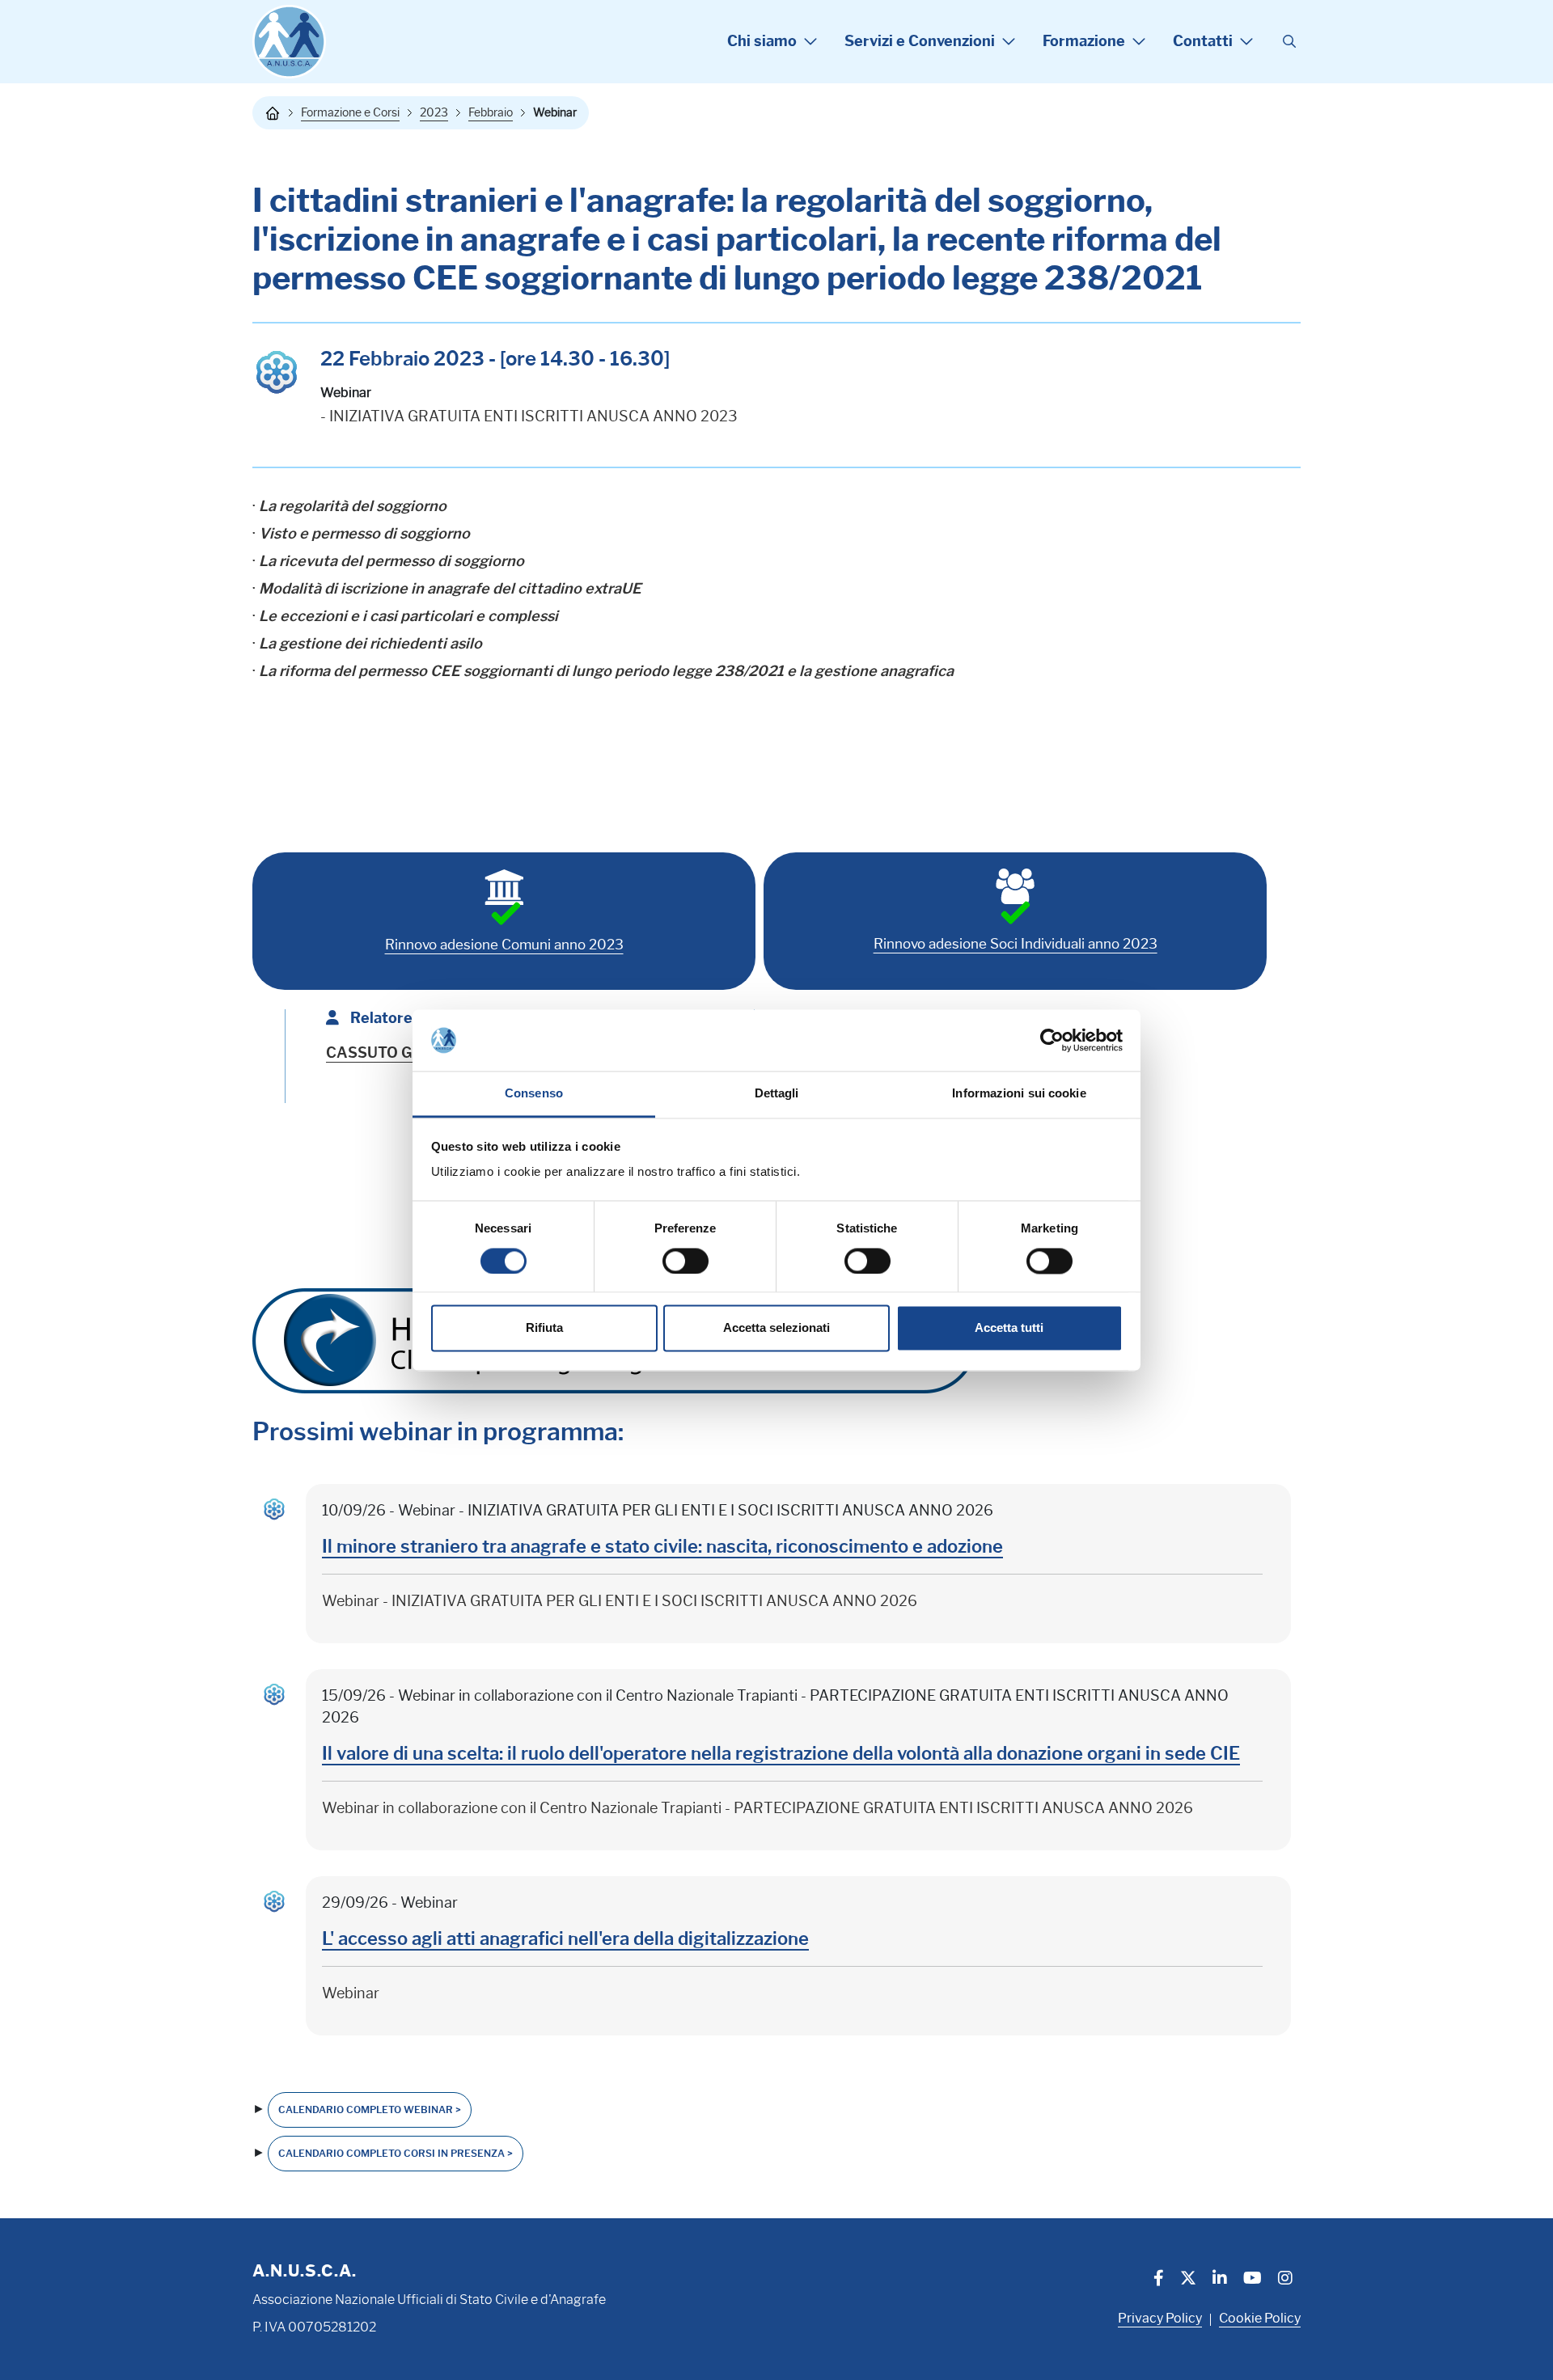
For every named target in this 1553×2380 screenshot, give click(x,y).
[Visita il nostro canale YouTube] (1253, 2280)
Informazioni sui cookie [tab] (1019, 1094)
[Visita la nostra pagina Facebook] (1159, 2280)
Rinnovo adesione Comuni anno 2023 (504, 945)
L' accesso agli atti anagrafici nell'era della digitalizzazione (565, 1939)
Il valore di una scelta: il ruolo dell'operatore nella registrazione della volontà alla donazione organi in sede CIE (781, 1754)
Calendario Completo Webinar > (370, 2109)
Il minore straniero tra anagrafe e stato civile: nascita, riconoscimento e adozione (662, 1547)
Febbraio (491, 112)
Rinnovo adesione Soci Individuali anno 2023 (1016, 944)
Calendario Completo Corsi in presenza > (396, 2153)
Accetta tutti (1009, 1328)
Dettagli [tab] (777, 1094)
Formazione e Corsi (350, 112)
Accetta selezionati (776, 1328)
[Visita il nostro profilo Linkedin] (1220, 2280)
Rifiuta (544, 1328)
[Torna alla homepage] (273, 113)
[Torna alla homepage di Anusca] (289, 42)
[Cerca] (1289, 42)
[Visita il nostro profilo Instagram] (1285, 2280)
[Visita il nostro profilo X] (1188, 2280)
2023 (434, 112)
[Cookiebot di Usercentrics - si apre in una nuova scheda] (1052, 1040)
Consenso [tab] (534, 1094)
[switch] (686, 1261)
